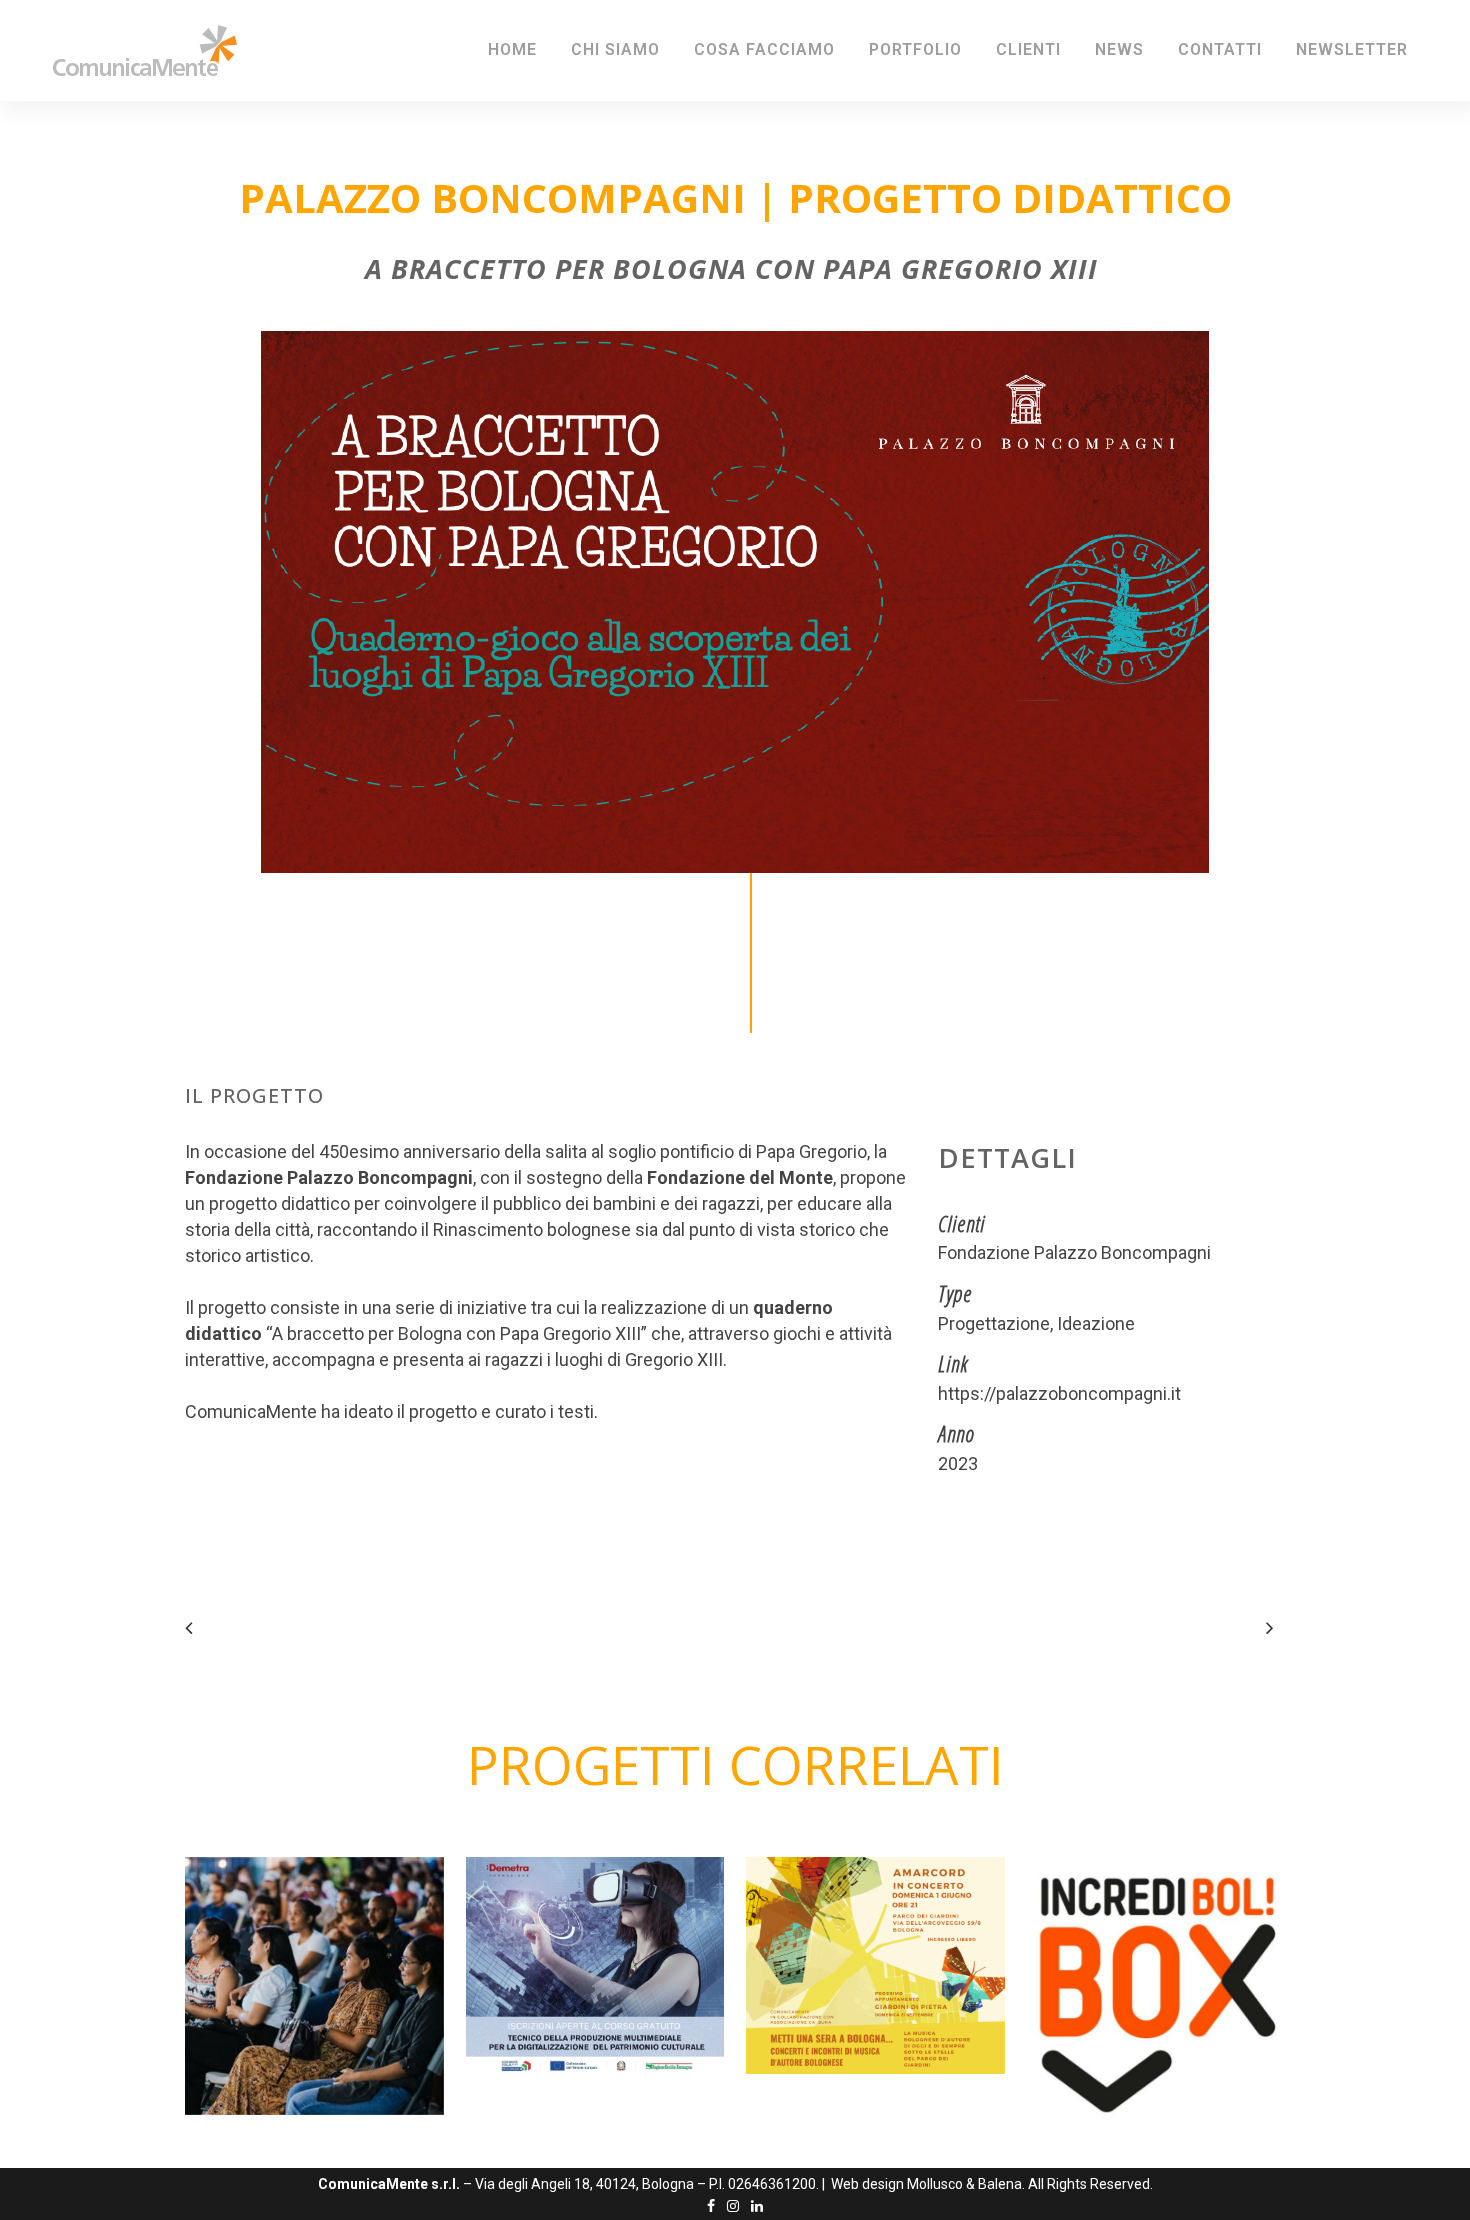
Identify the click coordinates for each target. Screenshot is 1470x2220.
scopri (334, 1992)
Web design (867, 2184)
